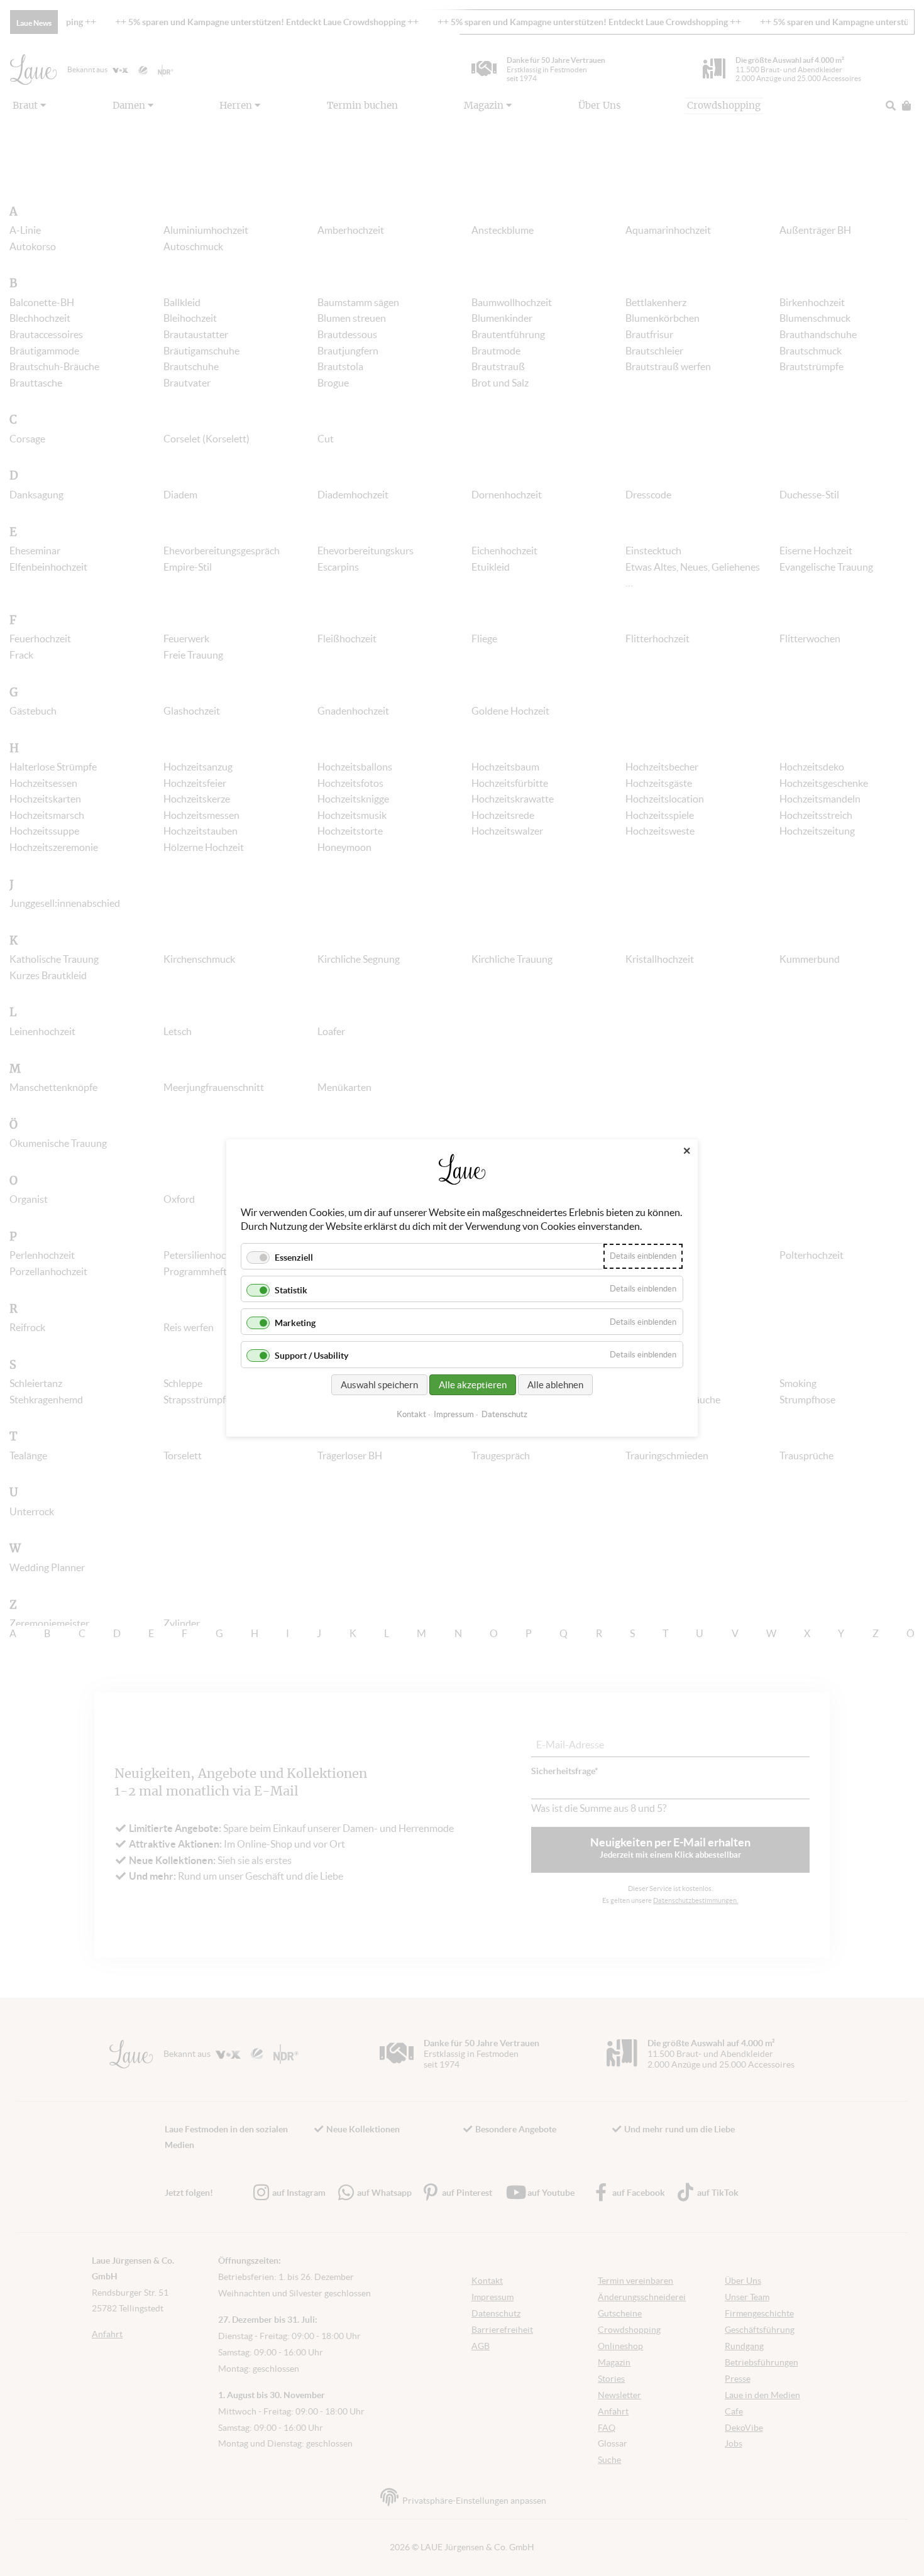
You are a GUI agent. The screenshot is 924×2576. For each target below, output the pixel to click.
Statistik (291, 1290)
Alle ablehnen (555, 1385)
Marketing (295, 1323)
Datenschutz (504, 1414)
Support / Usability (311, 1356)
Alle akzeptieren (473, 1385)
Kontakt (411, 1414)
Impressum (454, 1414)
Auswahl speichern (379, 1385)
